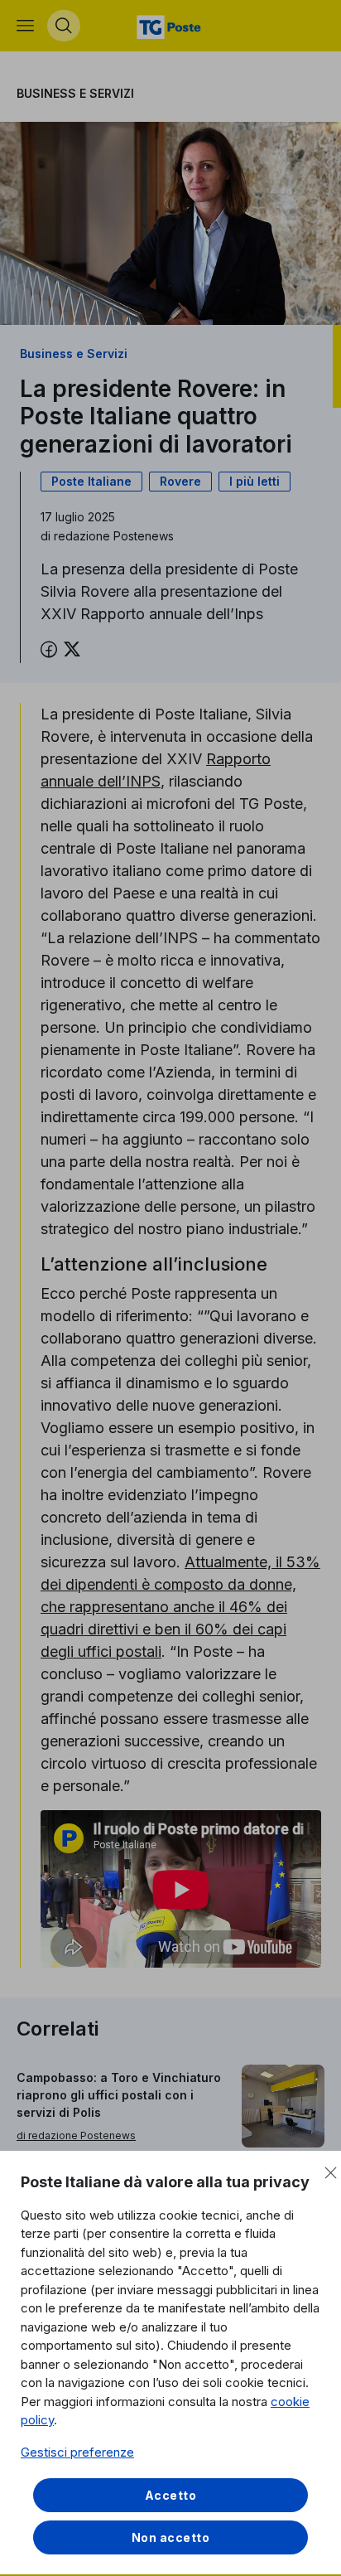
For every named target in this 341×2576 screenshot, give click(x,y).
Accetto (171, 2495)
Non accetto (171, 2537)
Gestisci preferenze (77, 2452)
